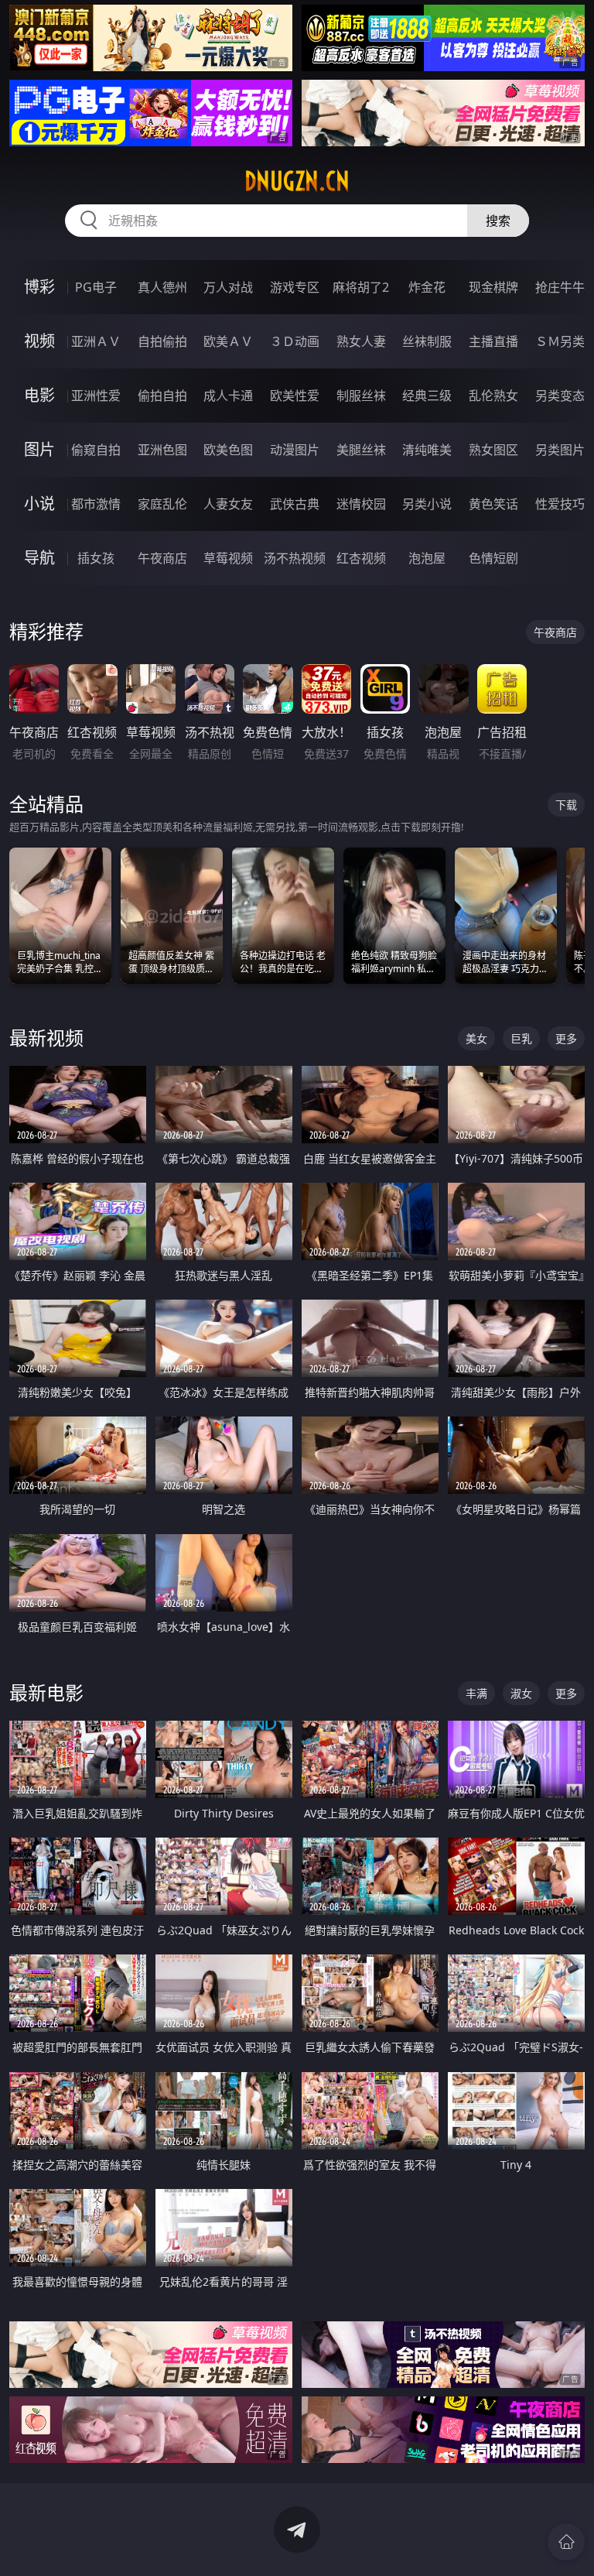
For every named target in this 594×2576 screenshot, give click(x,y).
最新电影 (46, 1692)
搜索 (498, 221)
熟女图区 (493, 450)
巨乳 (521, 1038)
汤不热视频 (295, 558)
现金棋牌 (493, 287)
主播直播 (493, 341)
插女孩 (96, 558)
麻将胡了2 (361, 287)
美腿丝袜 (361, 450)
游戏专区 (295, 287)
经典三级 (427, 396)
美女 (476, 1038)
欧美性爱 (295, 396)
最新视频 (46, 1038)
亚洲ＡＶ (96, 341)
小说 (39, 504)
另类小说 (427, 504)
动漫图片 (295, 450)
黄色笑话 (493, 504)
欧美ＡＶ (228, 341)
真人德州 (162, 287)
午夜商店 (162, 558)
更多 (566, 1038)
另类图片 (560, 450)
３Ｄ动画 (295, 341)
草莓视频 (228, 558)
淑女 (521, 1693)
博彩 (39, 287)
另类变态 (560, 396)
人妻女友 (228, 504)
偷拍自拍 (162, 396)
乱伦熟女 (493, 396)
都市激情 (96, 504)
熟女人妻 (361, 341)
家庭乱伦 (162, 504)
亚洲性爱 (96, 396)
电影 (39, 395)
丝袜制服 (427, 341)
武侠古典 (295, 504)
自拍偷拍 (162, 341)
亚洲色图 (162, 450)
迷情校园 (361, 504)
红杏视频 (361, 558)
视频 (39, 341)
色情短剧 (493, 558)
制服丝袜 (361, 396)
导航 (39, 558)
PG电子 (96, 287)
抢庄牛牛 (560, 287)
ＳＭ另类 (560, 341)
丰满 (476, 1693)
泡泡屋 (427, 558)
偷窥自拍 (96, 450)
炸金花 (427, 287)
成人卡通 (228, 396)
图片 (39, 449)
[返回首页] (566, 2542)
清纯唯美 (427, 450)
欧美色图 (228, 450)
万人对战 (228, 287)
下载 (566, 805)
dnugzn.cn (297, 181)
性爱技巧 (560, 504)
